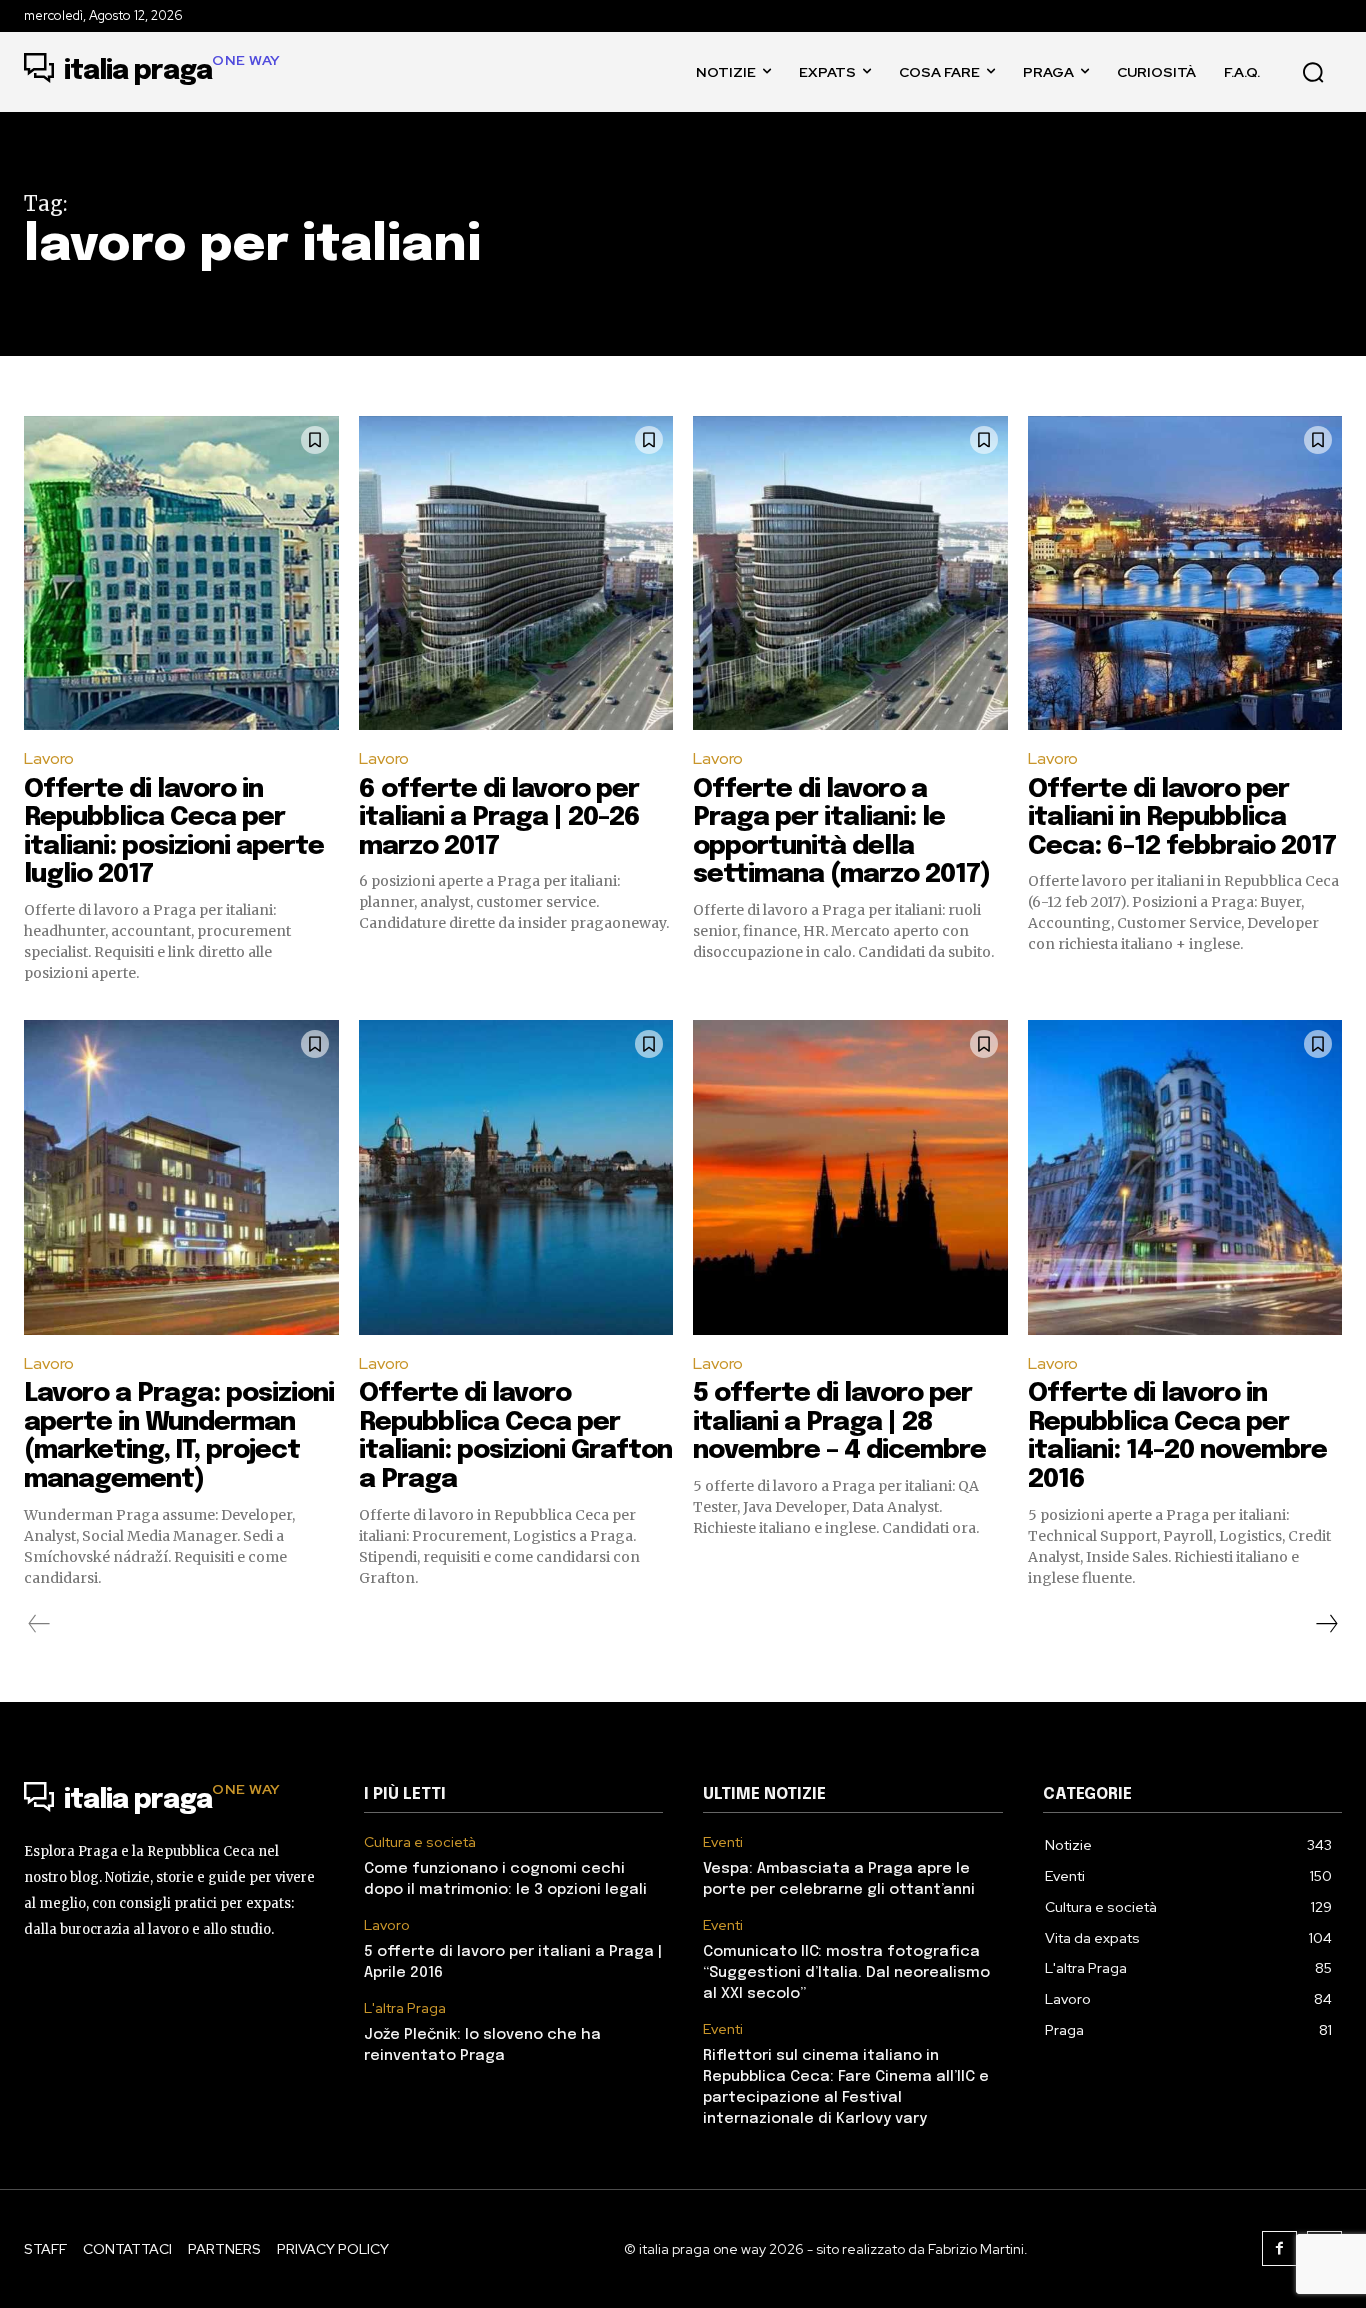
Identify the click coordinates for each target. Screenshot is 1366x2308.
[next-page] (1326, 1624)
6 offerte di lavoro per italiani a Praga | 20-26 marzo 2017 (499, 818)
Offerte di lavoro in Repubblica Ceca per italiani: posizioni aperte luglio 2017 (174, 832)
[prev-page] (39, 1624)
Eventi (723, 1842)
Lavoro (49, 758)
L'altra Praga (405, 2008)
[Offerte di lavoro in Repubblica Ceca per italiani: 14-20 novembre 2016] (1185, 1177)
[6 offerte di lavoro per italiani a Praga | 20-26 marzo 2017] (516, 573)
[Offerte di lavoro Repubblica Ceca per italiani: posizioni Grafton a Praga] (516, 1177)
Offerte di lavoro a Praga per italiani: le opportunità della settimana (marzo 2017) (841, 832)
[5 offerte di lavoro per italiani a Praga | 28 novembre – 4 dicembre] (850, 1177)
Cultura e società (420, 1842)
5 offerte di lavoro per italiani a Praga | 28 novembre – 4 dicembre (839, 1422)
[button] (1313, 72)
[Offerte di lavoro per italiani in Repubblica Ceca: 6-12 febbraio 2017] (1185, 573)
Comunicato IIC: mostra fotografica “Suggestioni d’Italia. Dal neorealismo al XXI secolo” (846, 1973)
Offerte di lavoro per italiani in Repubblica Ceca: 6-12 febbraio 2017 (1182, 818)
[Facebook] (1279, 2248)
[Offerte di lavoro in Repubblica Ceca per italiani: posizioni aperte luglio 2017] (181, 573)
